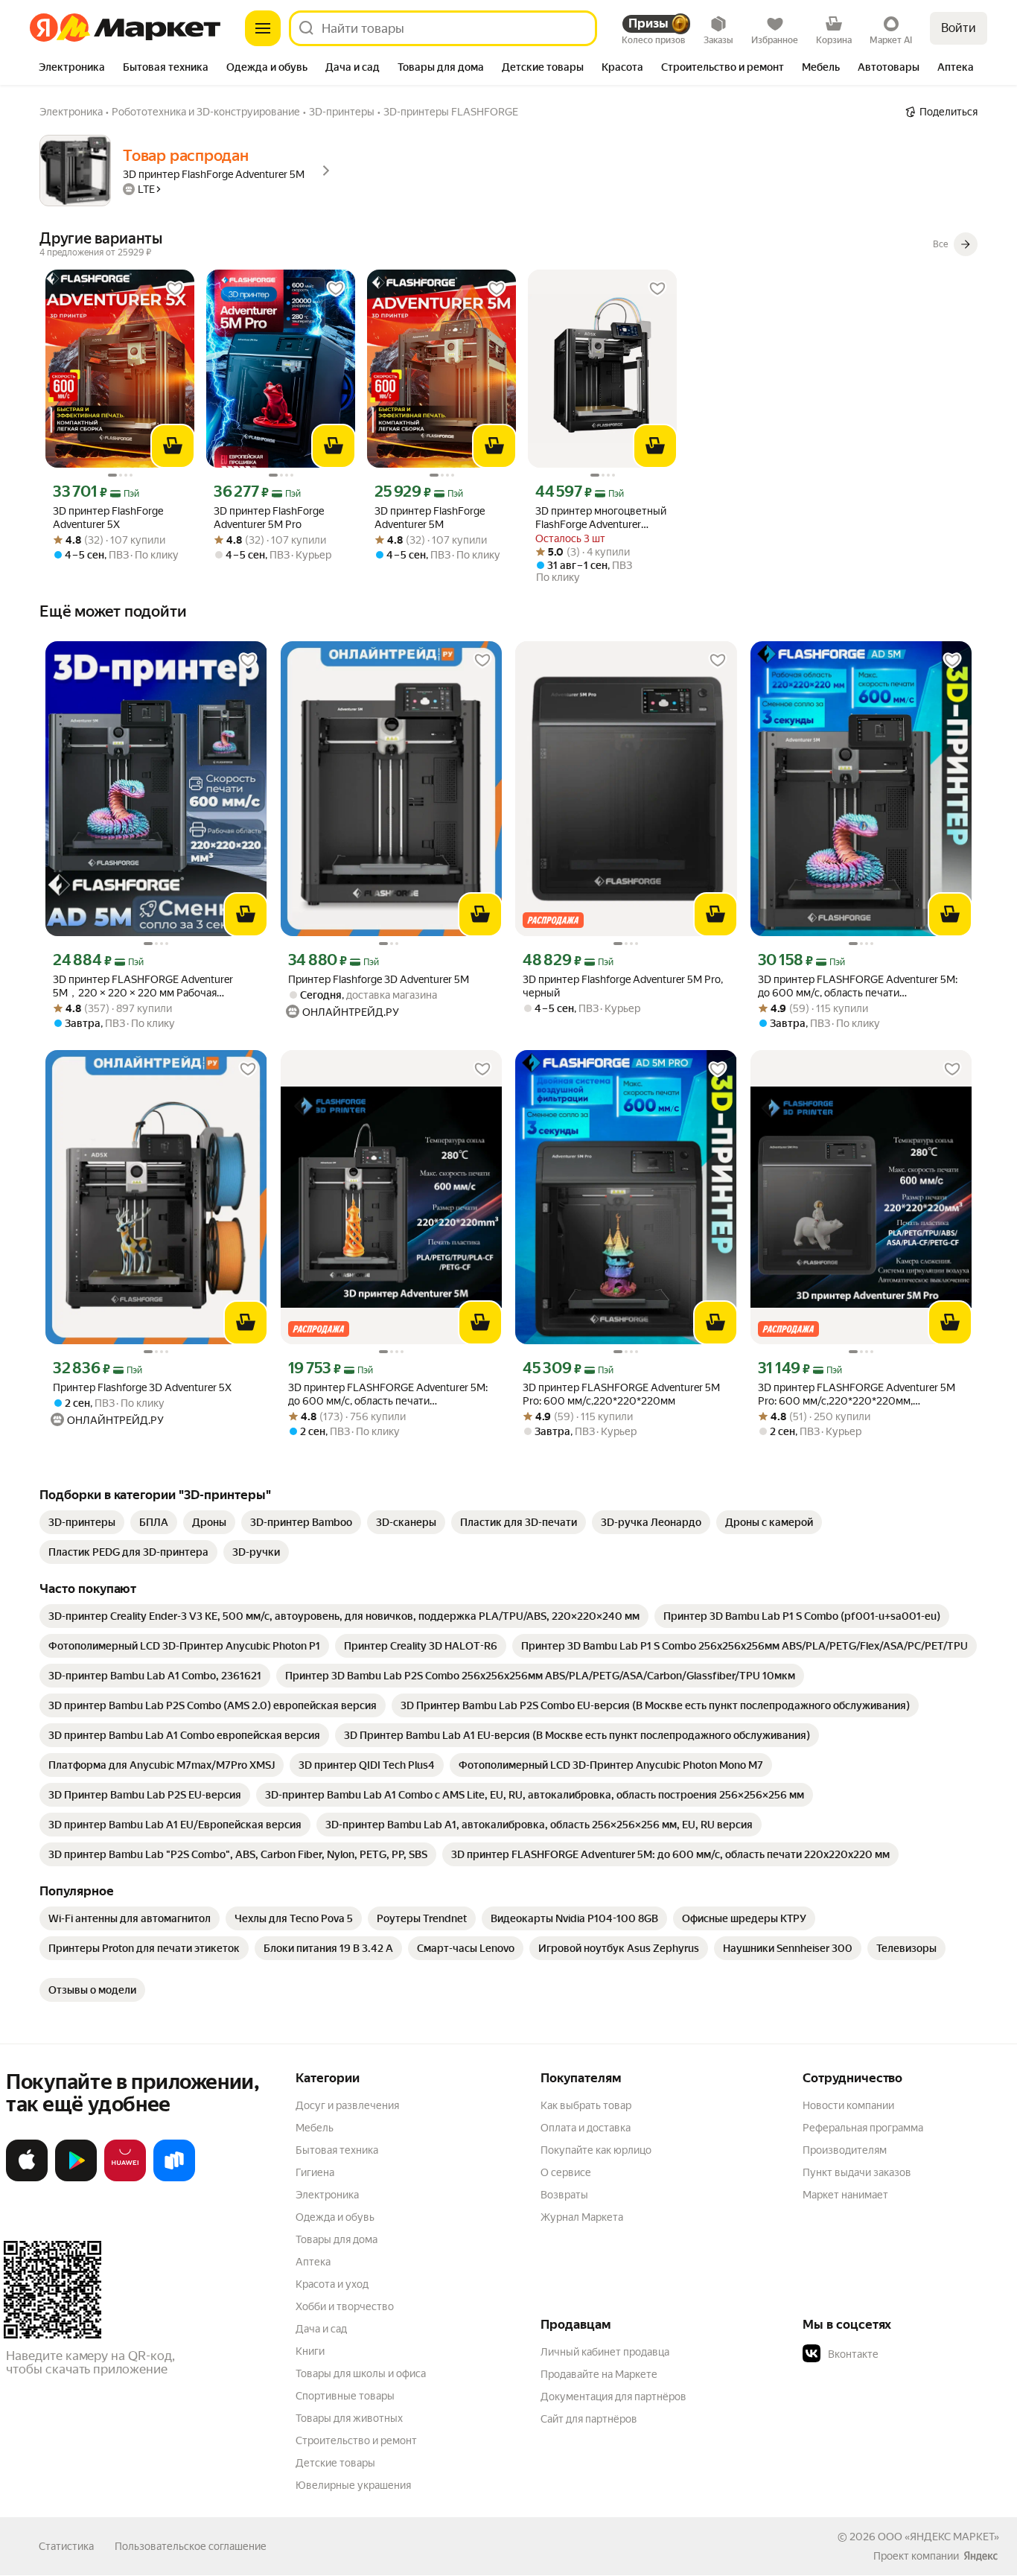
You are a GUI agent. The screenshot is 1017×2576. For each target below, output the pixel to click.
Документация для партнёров (613, 2397)
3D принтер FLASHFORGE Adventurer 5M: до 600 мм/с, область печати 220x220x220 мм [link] (858, 986)
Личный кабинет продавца (605, 2352)
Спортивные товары (345, 2396)
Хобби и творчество (345, 2306)
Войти (959, 28)
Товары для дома (337, 2239)
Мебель (315, 2128)
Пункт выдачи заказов (857, 2172)
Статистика (66, 2546)
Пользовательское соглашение (191, 2546)
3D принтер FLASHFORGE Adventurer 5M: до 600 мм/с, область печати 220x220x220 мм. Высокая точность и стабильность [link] (388, 1394)
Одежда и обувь (335, 2217)
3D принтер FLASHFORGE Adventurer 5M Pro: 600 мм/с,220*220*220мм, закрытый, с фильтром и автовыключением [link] (857, 1394)
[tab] (72, 69)
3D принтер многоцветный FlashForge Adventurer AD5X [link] (601, 518)
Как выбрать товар (586, 2105)
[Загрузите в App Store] (27, 2178)
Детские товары (335, 2463)
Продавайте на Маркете (599, 2374)
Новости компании (848, 2105)
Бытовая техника (337, 2150)
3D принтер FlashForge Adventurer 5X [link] (108, 518)
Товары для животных (349, 2418)
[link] (82, 1522)
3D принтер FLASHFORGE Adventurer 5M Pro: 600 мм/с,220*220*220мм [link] (621, 1394)
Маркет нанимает (845, 2195)
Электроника (327, 2195)
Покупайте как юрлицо (596, 2150)
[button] (907, 2354)
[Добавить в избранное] (175, 289)
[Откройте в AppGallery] (125, 2178)
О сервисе (566, 2172)
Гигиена (315, 2172)
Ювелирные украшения (353, 2485)
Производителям (845, 2150)
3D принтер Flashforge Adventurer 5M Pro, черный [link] (623, 986)
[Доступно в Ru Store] (174, 2178)
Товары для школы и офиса (361, 2373)
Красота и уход (332, 2284)
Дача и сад (321, 2329)
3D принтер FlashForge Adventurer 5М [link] (430, 518)
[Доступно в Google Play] (76, 2178)
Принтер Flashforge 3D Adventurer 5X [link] (142, 1387)
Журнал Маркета (582, 2217)
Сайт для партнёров (589, 2419)
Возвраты (564, 2195)
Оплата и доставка (586, 2128)
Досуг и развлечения (347, 2105)
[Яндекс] (981, 2556)
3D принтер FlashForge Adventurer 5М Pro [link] (269, 518)
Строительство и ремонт (356, 2440)
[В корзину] (173, 446)
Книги (310, 2351)
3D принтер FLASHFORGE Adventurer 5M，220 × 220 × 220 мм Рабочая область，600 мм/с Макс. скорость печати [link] (143, 986)
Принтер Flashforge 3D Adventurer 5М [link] (379, 979)
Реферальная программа (863, 2128)
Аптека (313, 2262)
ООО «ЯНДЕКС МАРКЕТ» (938, 2537)
